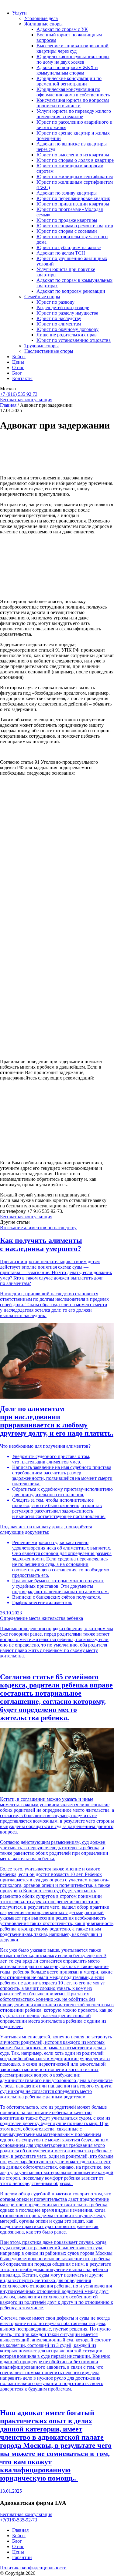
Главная (8, 405)
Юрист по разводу (55, 302)
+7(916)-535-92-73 (19, 2520)
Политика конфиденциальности (33, 2568)
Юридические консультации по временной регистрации (69, 81)
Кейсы (19, 357)
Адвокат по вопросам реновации (71, 291)
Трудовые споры (41, 346)
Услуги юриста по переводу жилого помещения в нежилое (74, 114)
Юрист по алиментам (59, 324)
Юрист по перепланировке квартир (73, 198)
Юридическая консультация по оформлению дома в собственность (73, 92)
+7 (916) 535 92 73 (19, 394)
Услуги (19, 13)
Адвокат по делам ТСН (61, 253)
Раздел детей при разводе (63, 307)
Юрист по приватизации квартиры (73, 204)
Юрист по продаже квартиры (67, 220)
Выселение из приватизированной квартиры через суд (73, 48)
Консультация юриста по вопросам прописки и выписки (73, 103)
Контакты (22, 378)
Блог (17, 373)
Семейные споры (42, 297)
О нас (18, 367)
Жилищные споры (43, 24)
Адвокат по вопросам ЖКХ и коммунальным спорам (67, 70)
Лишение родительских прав (67, 335)
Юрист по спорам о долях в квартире (75, 160)
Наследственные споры (49, 351)
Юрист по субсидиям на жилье (69, 247)
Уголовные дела (41, 18)
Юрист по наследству (59, 318)
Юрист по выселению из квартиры (73, 155)
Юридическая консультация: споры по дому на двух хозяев (73, 59)
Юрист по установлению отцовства (74, 340)
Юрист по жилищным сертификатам (75, 177)
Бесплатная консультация (26, 400)
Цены (18, 362)
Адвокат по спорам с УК (62, 29)
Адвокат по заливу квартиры (67, 193)
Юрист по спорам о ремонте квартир (75, 226)
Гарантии (22, 2557)
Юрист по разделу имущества (67, 313)
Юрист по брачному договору (67, 329)
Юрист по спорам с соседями (67, 231)
